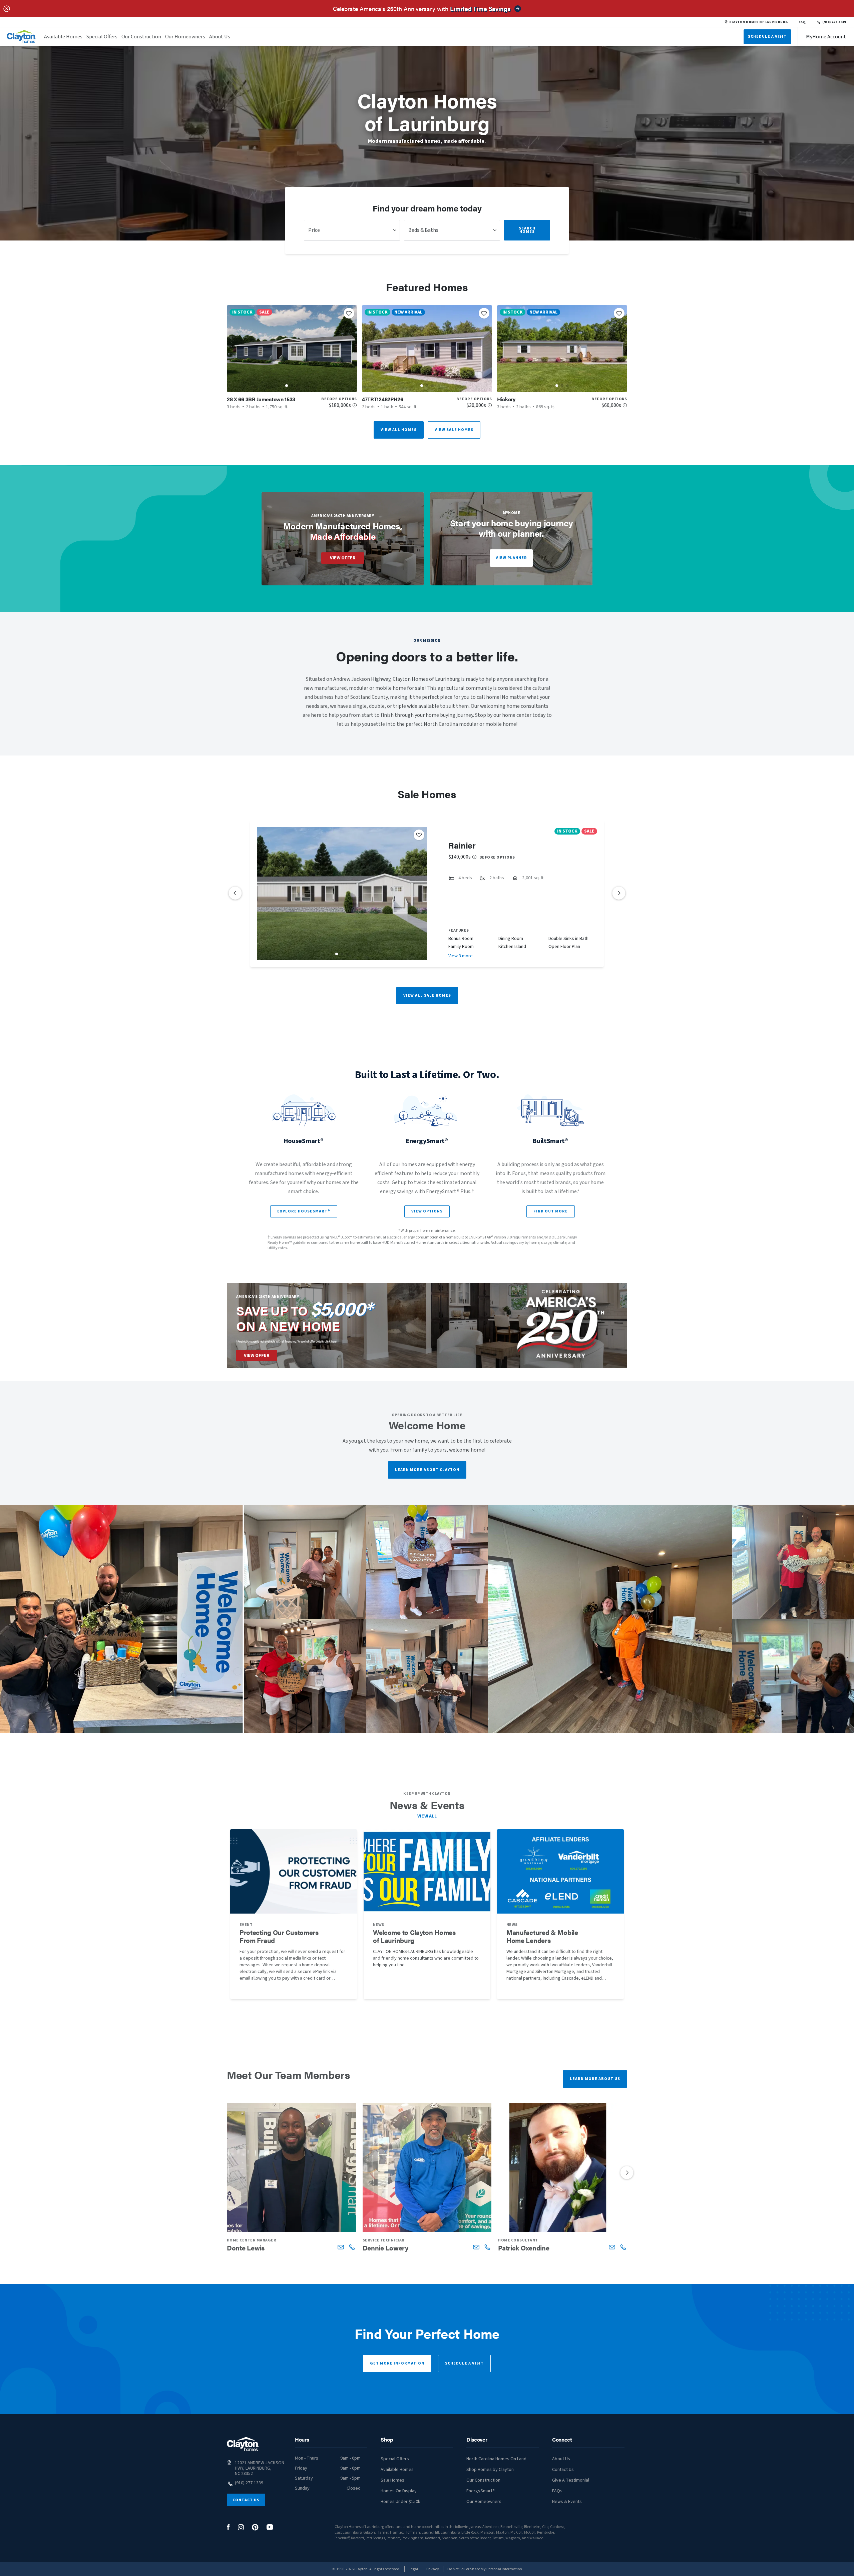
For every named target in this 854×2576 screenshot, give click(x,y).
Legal (413, 2569)
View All (427, 1816)
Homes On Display (399, 2491)
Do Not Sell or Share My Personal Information (485, 2569)
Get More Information (397, 2363)
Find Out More (551, 1211)
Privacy (433, 2569)
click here (331, 1341)
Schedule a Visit (464, 2363)
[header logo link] (21, 37)
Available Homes (63, 37)
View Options (427, 1211)
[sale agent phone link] (352, 2247)
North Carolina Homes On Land (496, 2459)
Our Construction (141, 37)
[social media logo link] (228, 2527)
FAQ (802, 22)
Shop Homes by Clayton (490, 2470)
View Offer (343, 558)
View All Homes (399, 430)
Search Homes (527, 230)
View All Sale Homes (427, 995)
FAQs (557, 2491)
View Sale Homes (454, 430)
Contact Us (246, 2500)
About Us (220, 37)
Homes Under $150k (400, 2502)
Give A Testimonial (571, 2480)
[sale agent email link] (341, 2247)
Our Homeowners (185, 37)
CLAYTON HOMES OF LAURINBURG (758, 22)
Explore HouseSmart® (304, 1211)
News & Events (567, 2502)
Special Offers (102, 37)
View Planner (511, 558)
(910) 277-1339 (834, 22)
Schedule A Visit (767, 37)
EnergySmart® (481, 2491)
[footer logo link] (243, 2444)
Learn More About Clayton (427, 1470)
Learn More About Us (595, 2079)
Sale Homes (392, 2480)
